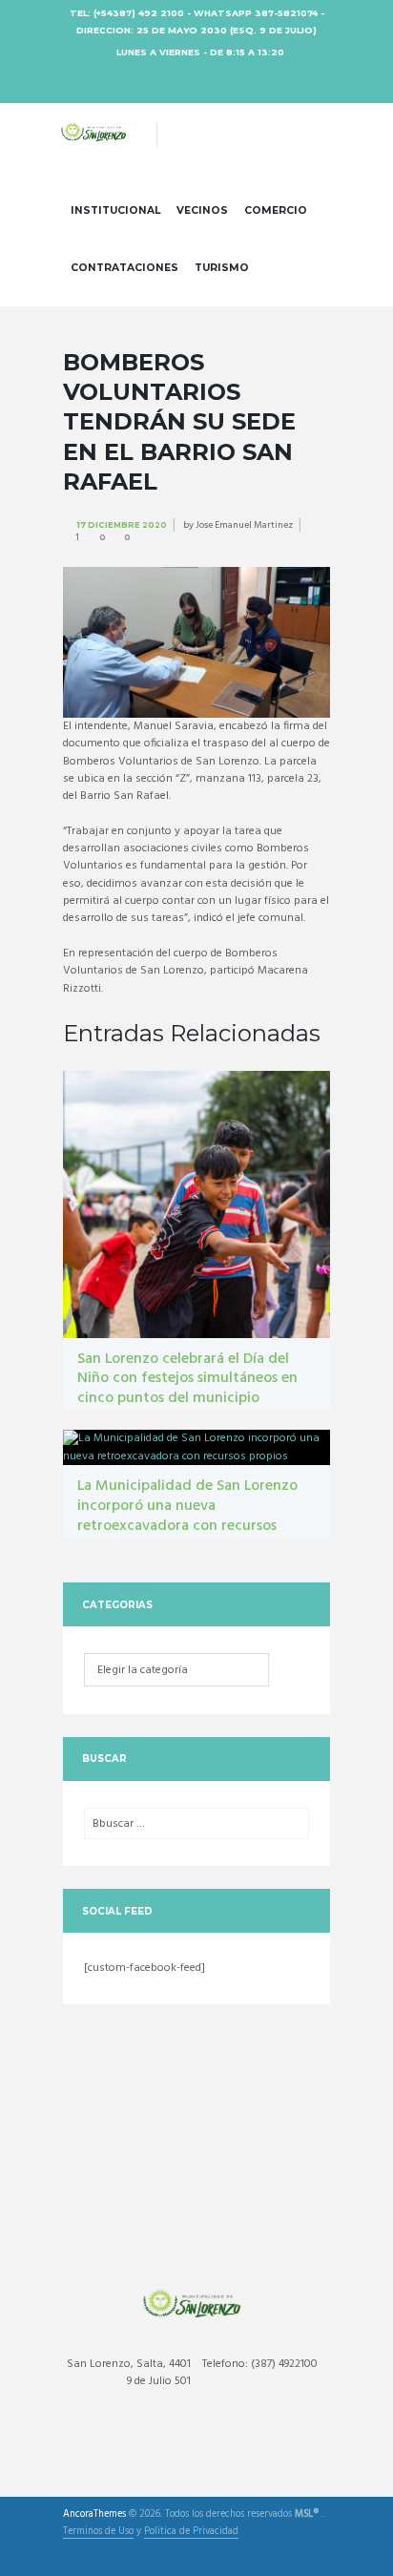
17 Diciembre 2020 (122, 525)
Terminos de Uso (98, 2533)
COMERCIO (276, 210)
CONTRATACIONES (124, 268)
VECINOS (202, 210)
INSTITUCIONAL (115, 210)
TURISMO (222, 268)
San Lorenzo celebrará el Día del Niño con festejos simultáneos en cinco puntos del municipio (187, 1379)
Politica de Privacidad (191, 2533)
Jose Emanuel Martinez (244, 525)
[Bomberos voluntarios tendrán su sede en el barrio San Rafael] (196, 642)
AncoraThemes (94, 2515)
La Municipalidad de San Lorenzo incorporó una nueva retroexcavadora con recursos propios (187, 1516)
